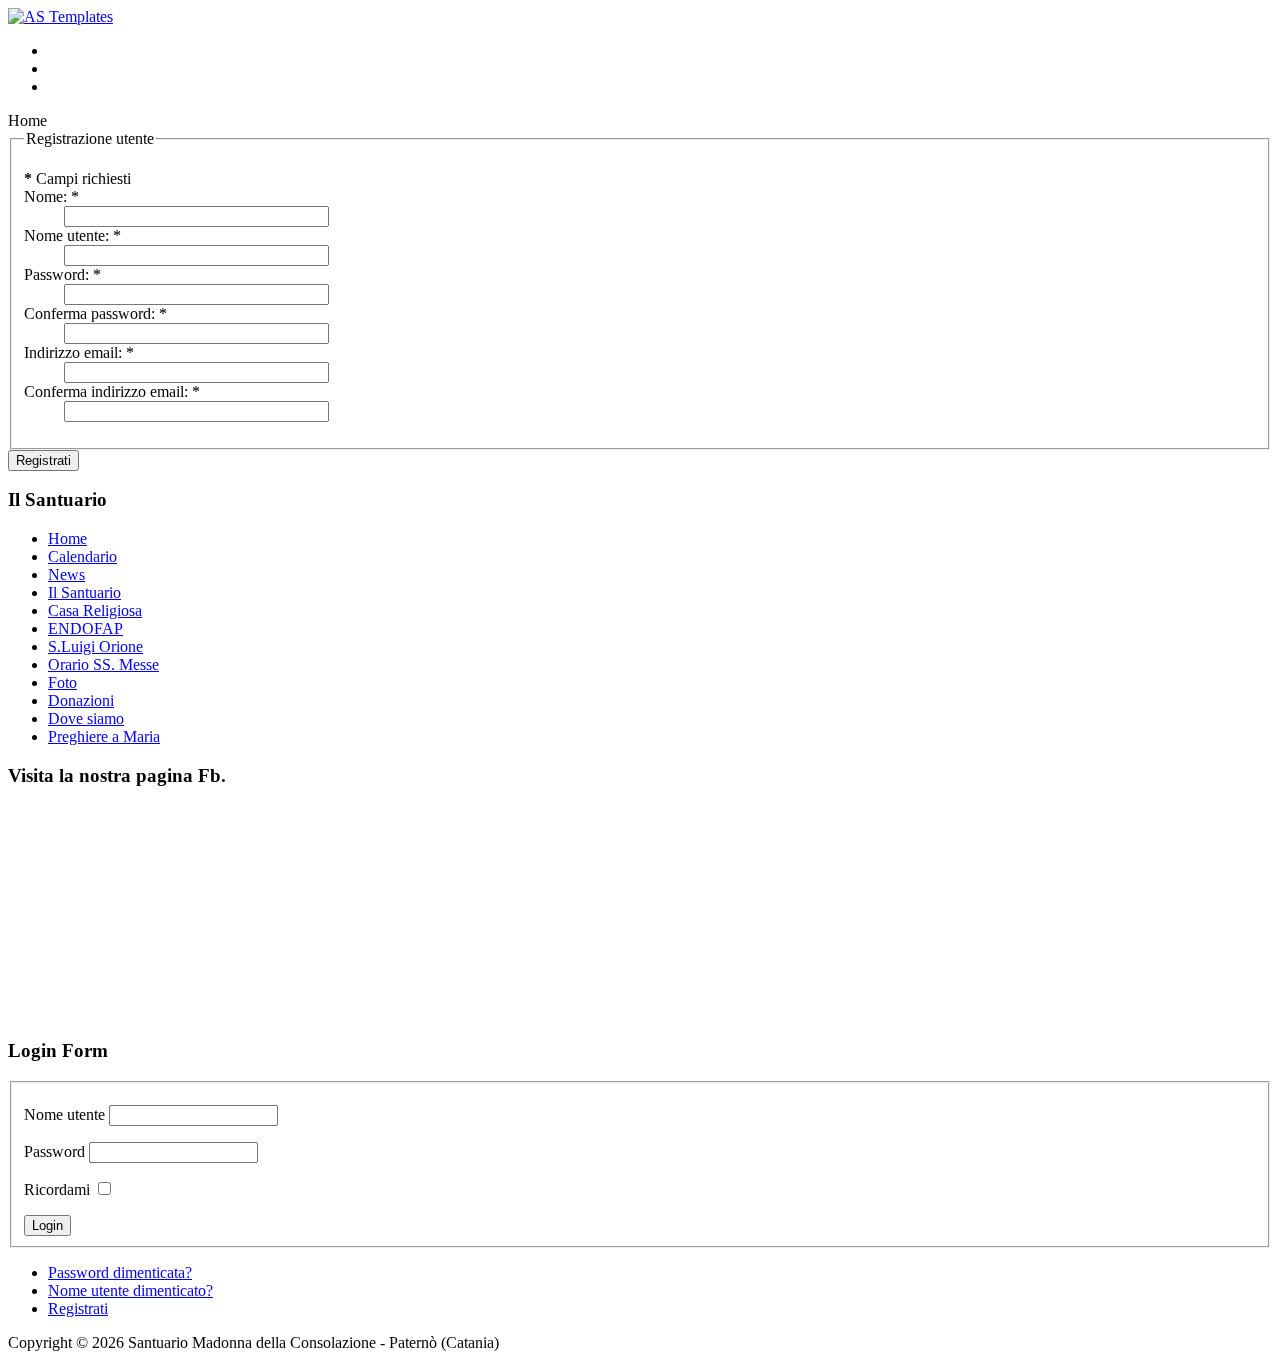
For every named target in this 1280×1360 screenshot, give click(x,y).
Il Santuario (84, 592)
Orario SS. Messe (103, 664)
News (66, 574)
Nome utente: (72, 235)
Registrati (43, 460)
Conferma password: (95, 313)
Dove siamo (86, 718)
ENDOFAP (85, 628)
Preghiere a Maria (104, 736)
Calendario (82, 556)
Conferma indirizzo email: (112, 391)
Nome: (51, 196)
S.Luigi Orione (95, 646)
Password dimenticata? (120, 1272)
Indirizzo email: (79, 352)
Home (67, 538)
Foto (62, 682)
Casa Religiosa (95, 610)
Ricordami (57, 1189)
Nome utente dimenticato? (130, 1290)
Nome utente (64, 1114)
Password (54, 1151)
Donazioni (81, 700)
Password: (62, 274)
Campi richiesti (77, 178)
